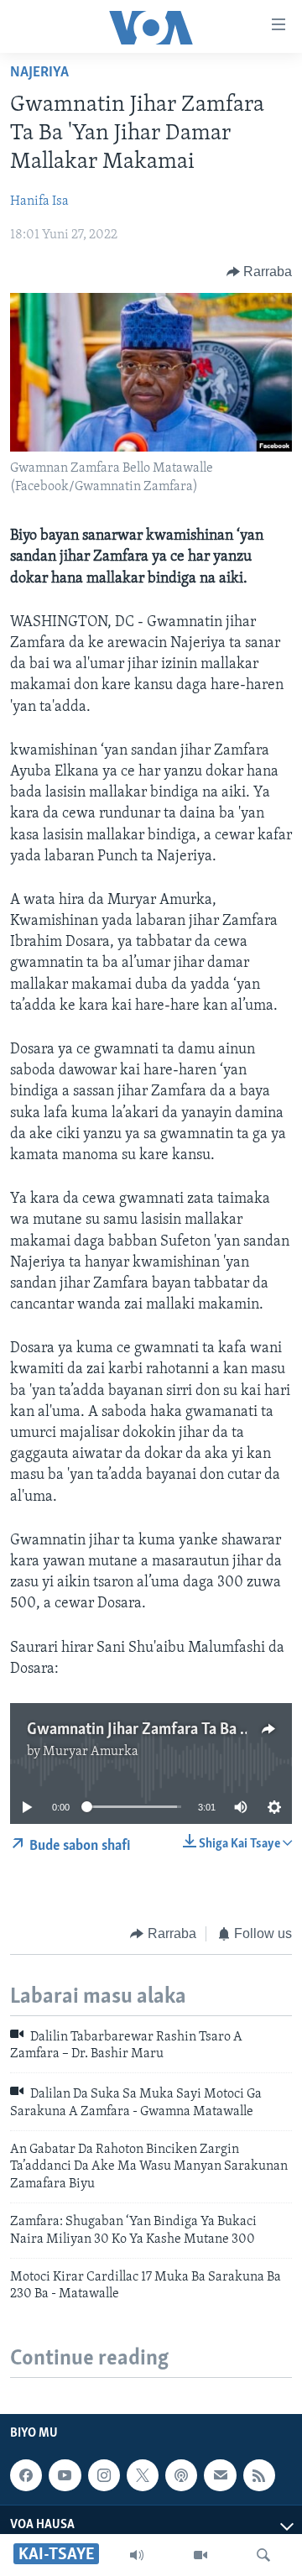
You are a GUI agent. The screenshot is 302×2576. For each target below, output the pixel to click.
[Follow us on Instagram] (104, 2475)
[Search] (263, 2555)
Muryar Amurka (91, 1752)
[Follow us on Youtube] (65, 2475)
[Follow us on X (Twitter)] (143, 2475)
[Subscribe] (220, 2475)
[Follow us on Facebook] (26, 2475)
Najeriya (39, 73)
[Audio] (137, 2555)
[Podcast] (181, 2475)
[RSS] (259, 2475)
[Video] (200, 2555)
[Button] (260, 272)
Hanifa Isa (39, 201)
